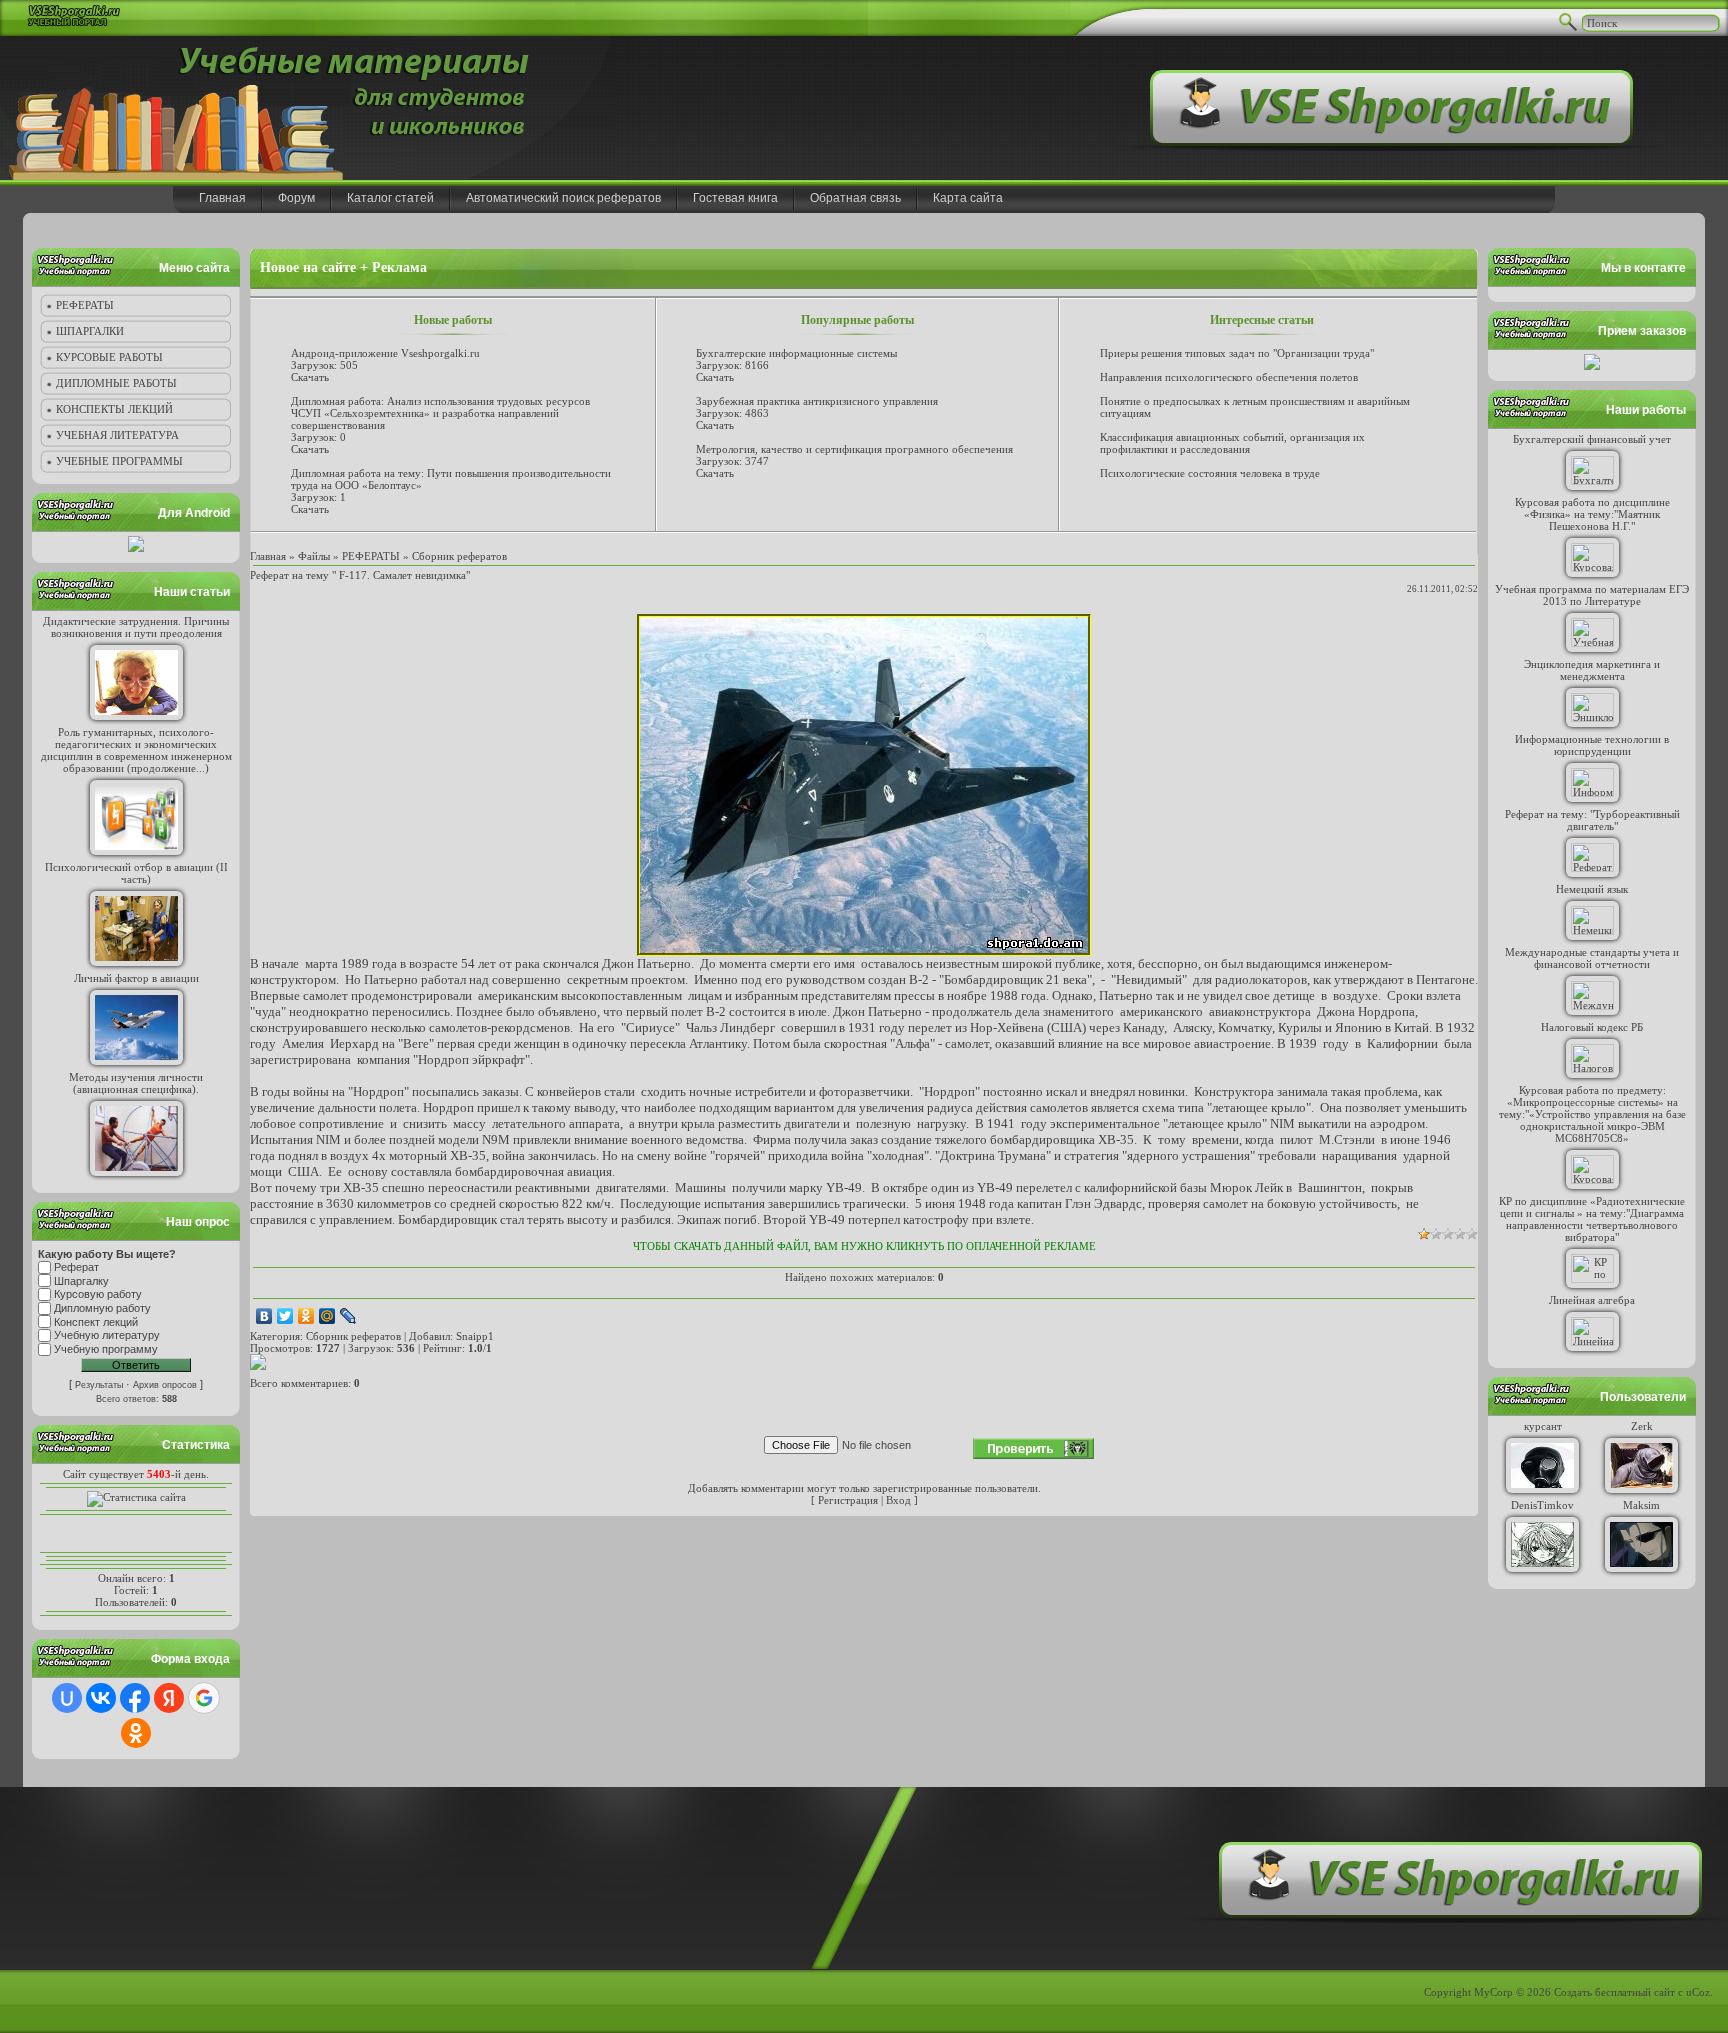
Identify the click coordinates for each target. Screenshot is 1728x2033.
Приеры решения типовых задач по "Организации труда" (1237, 353)
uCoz (1698, 1992)
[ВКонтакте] (264, 1316)
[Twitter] (285, 1316)
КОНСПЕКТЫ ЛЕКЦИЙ (114, 409)
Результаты (99, 1385)
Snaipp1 (475, 1336)
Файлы (314, 556)
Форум (296, 198)
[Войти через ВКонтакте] (101, 1698)
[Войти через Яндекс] (169, 1698)
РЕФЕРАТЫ (85, 305)
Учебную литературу (107, 1336)
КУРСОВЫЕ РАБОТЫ (109, 357)
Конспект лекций (96, 1322)
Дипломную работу (102, 1308)
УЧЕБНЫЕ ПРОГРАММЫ (119, 461)
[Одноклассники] (306, 1316)
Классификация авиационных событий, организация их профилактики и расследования (1232, 443)
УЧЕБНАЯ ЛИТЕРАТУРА (117, 435)
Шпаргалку (81, 1281)
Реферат (76, 1267)
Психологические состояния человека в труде (1210, 473)
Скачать (310, 377)
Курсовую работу (98, 1295)
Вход (898, 1500)
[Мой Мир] (327, 1316)
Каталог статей (390, 198)
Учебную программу (106, 1349)
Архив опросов (165, 1385)
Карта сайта (968, 198)
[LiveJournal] (348, 1316)
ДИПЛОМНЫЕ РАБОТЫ (116, 383)
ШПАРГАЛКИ (90, 331)
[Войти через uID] (67, 1698)
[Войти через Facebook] (135, 1698)
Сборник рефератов (459, 556)
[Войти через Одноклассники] (136, 1733)
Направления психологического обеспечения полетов (1229, 377)
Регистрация (848, 1500)
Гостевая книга (735, 198)
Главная (222, 198)
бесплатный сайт (1635, 1992)
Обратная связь (855, 198)
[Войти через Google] (204, 1698)
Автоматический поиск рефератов (563, 198)
